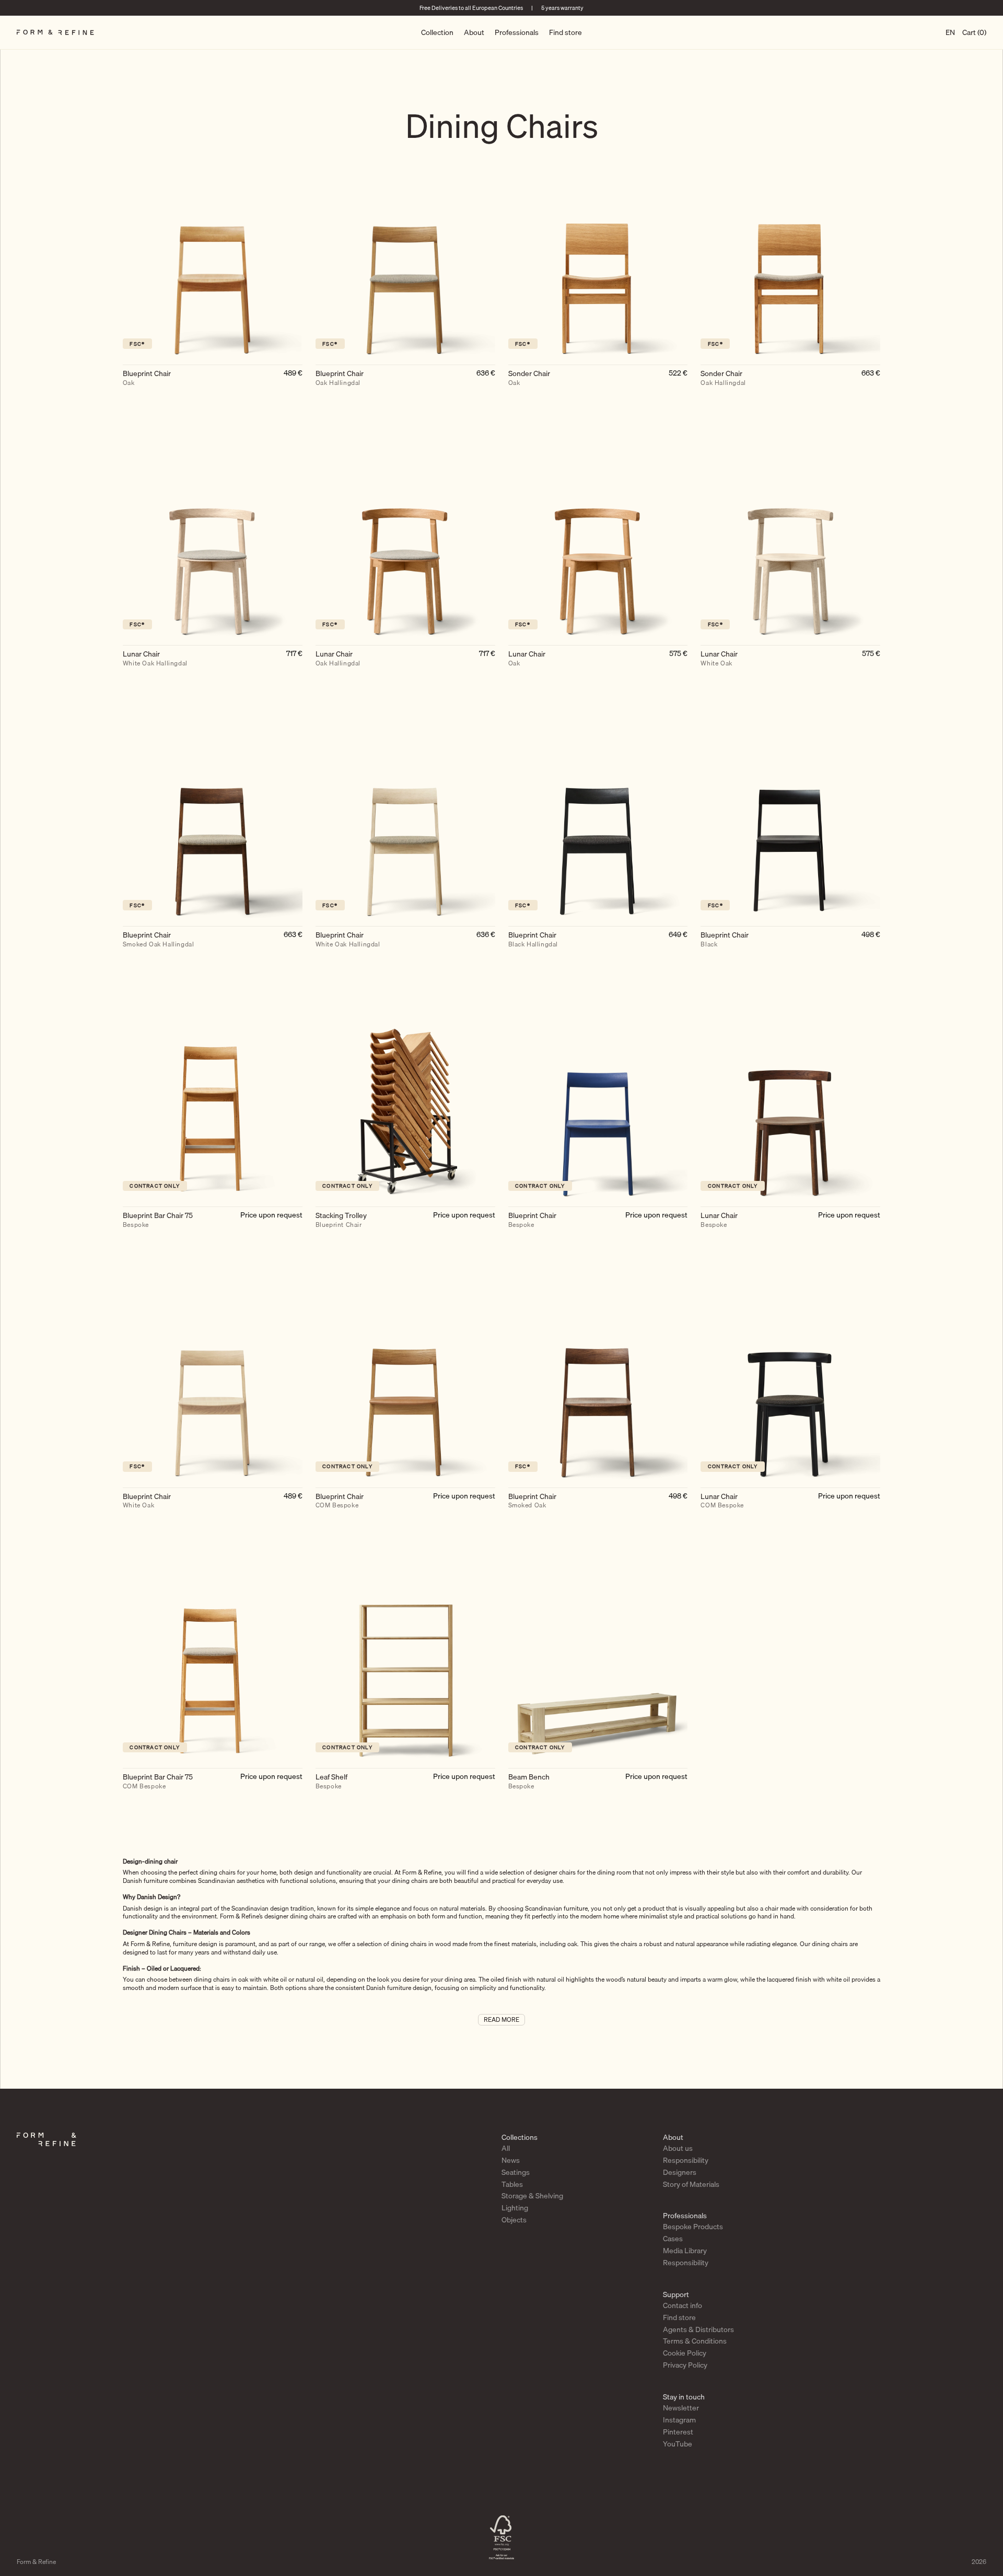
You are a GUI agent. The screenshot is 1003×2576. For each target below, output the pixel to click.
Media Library (685, 2251)
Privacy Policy (685, 2366)
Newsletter (681, 2408)
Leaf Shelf (331, 1782)
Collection (437, 32)
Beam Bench (529, 1782)
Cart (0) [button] (974, 32)
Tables (512, 2184)
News (511, 2160)
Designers (680, 2172)
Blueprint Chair (147, 378)
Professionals (517, 32)
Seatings (516, 2172)
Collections (520, 2137)
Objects (514, 2220)
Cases (673, 2239)
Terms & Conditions (695, 2341)
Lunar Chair (155, 659)
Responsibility (686, 2160)
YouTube (678, 2444)
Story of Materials (691, 2184)
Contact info (683, 2305)
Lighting (515, 2208)
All (506, 2148)
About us (678, 2148)
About (474, 32)
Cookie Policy (685, 2353)
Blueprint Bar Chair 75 (158, 1220)
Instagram (679, 2420)
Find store (565, 32)
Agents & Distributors (698, 2329)
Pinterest (678, 2432)
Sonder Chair (529, 378)
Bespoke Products (693, 2227)
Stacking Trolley (341, 1220)
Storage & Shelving (532, 2196)
